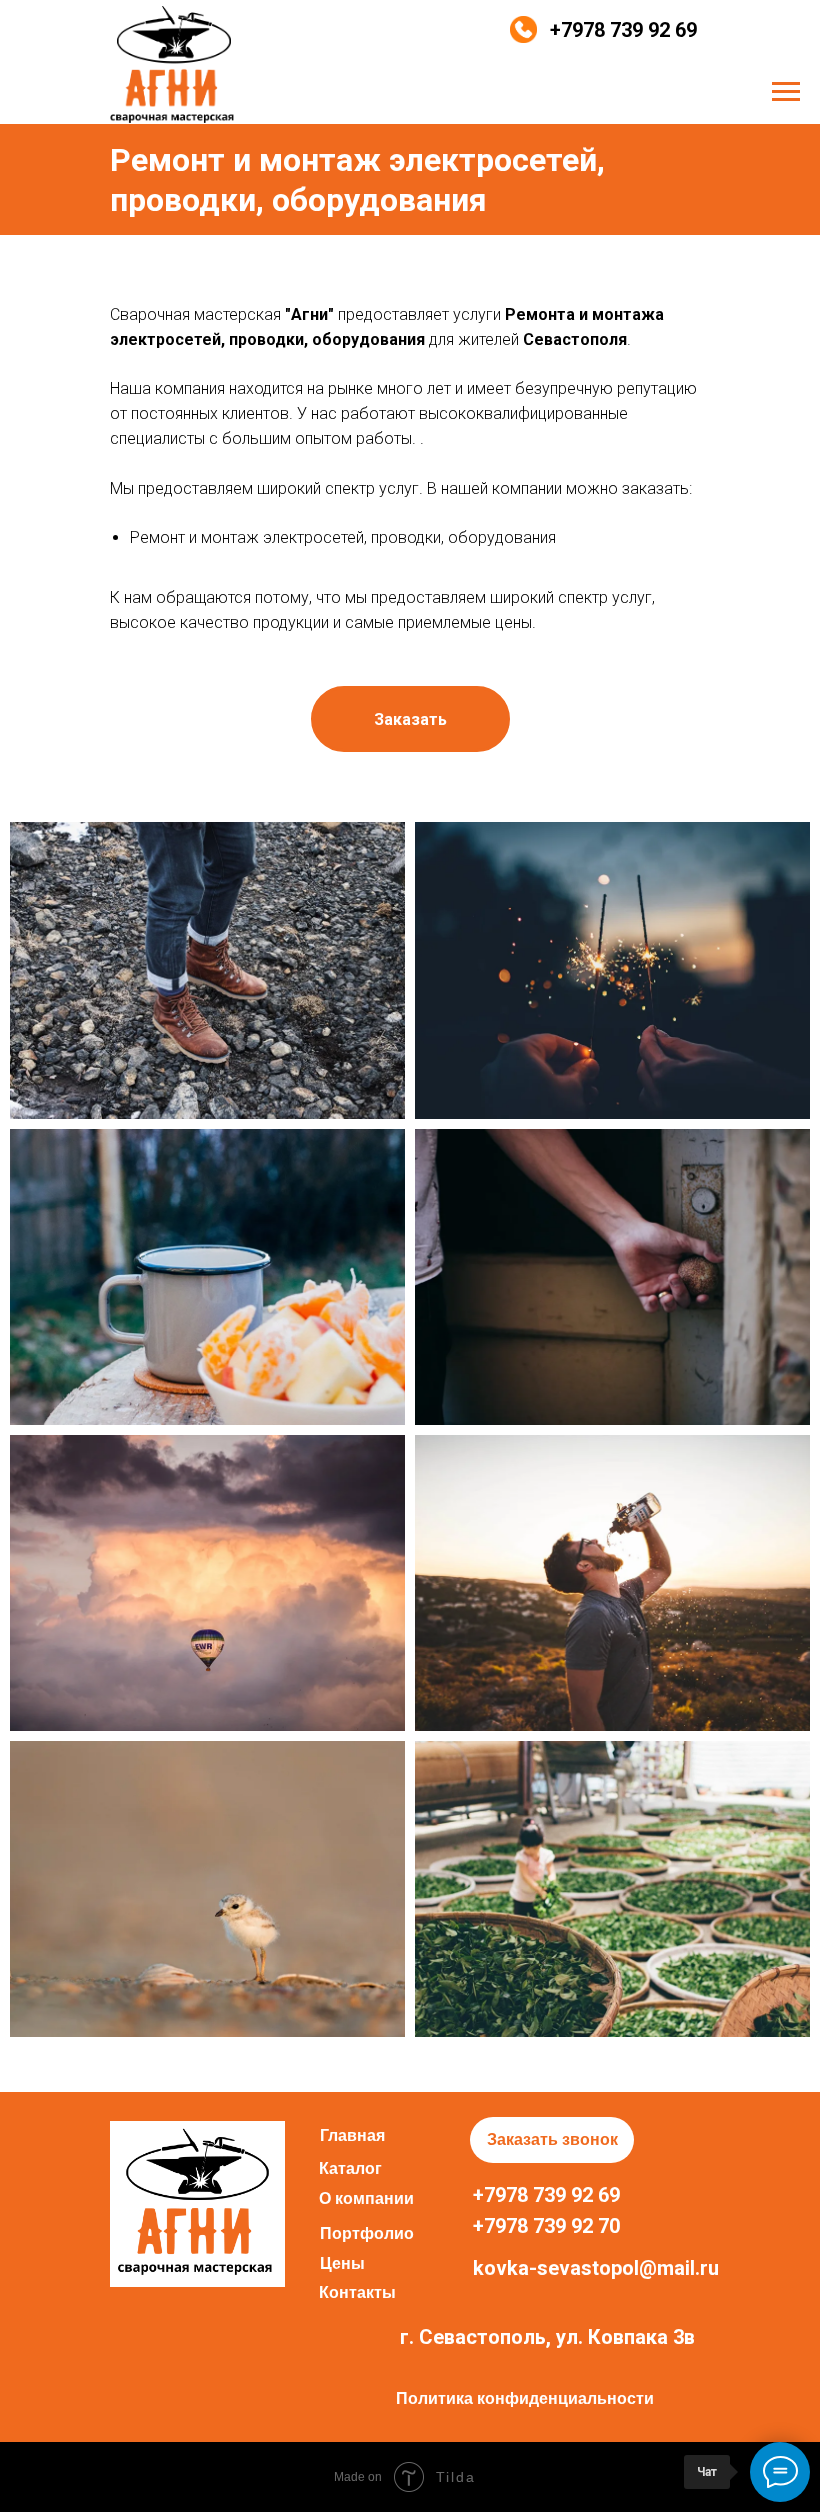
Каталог (350, 2168)
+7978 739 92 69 (623, 30)
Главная (352, 2135)
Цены (342, 2263)
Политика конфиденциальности (525, 2398)
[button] (410, 719)
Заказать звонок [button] (552, 2139)
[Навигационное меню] (786, 92)
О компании (366, 2198)
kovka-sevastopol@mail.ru (596, 2268)
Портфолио (367, 2233)
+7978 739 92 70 (546, 2226)
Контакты (357, 2292)
